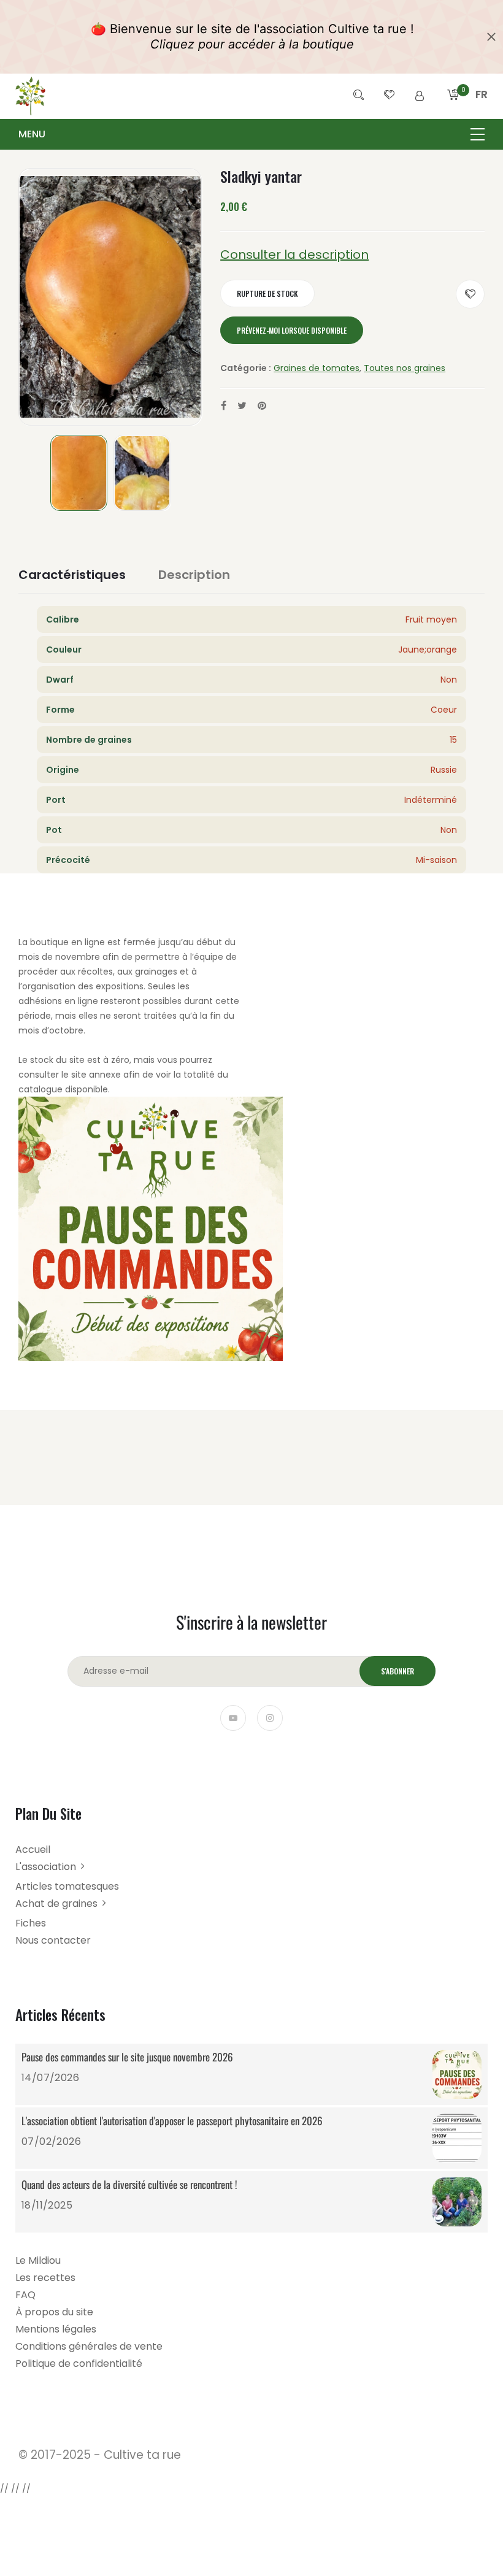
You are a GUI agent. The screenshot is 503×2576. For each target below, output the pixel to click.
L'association (46, 1867)
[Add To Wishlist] (470, 294)
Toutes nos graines (405, 368)
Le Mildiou (38, 2260)
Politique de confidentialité (79, 2363)
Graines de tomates (317, 368)
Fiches (31, 1923)
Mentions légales (56, 2329)
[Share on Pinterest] (262, 406)
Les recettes (45, 2278)
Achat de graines (56, 1903)
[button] (482, 109)
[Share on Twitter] (242, 406)
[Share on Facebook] (224, 406)
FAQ (25, 2295)
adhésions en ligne (58, 1001)
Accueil (33, 1850)
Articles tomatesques (67, 1886)
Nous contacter (53, 1940)
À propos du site (54, 2312)
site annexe (96, 1075)
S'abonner (397, 1671)
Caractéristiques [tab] (72, 575)
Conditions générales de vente (89, 2346)
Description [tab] (194, 575)
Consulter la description (294, 255)
